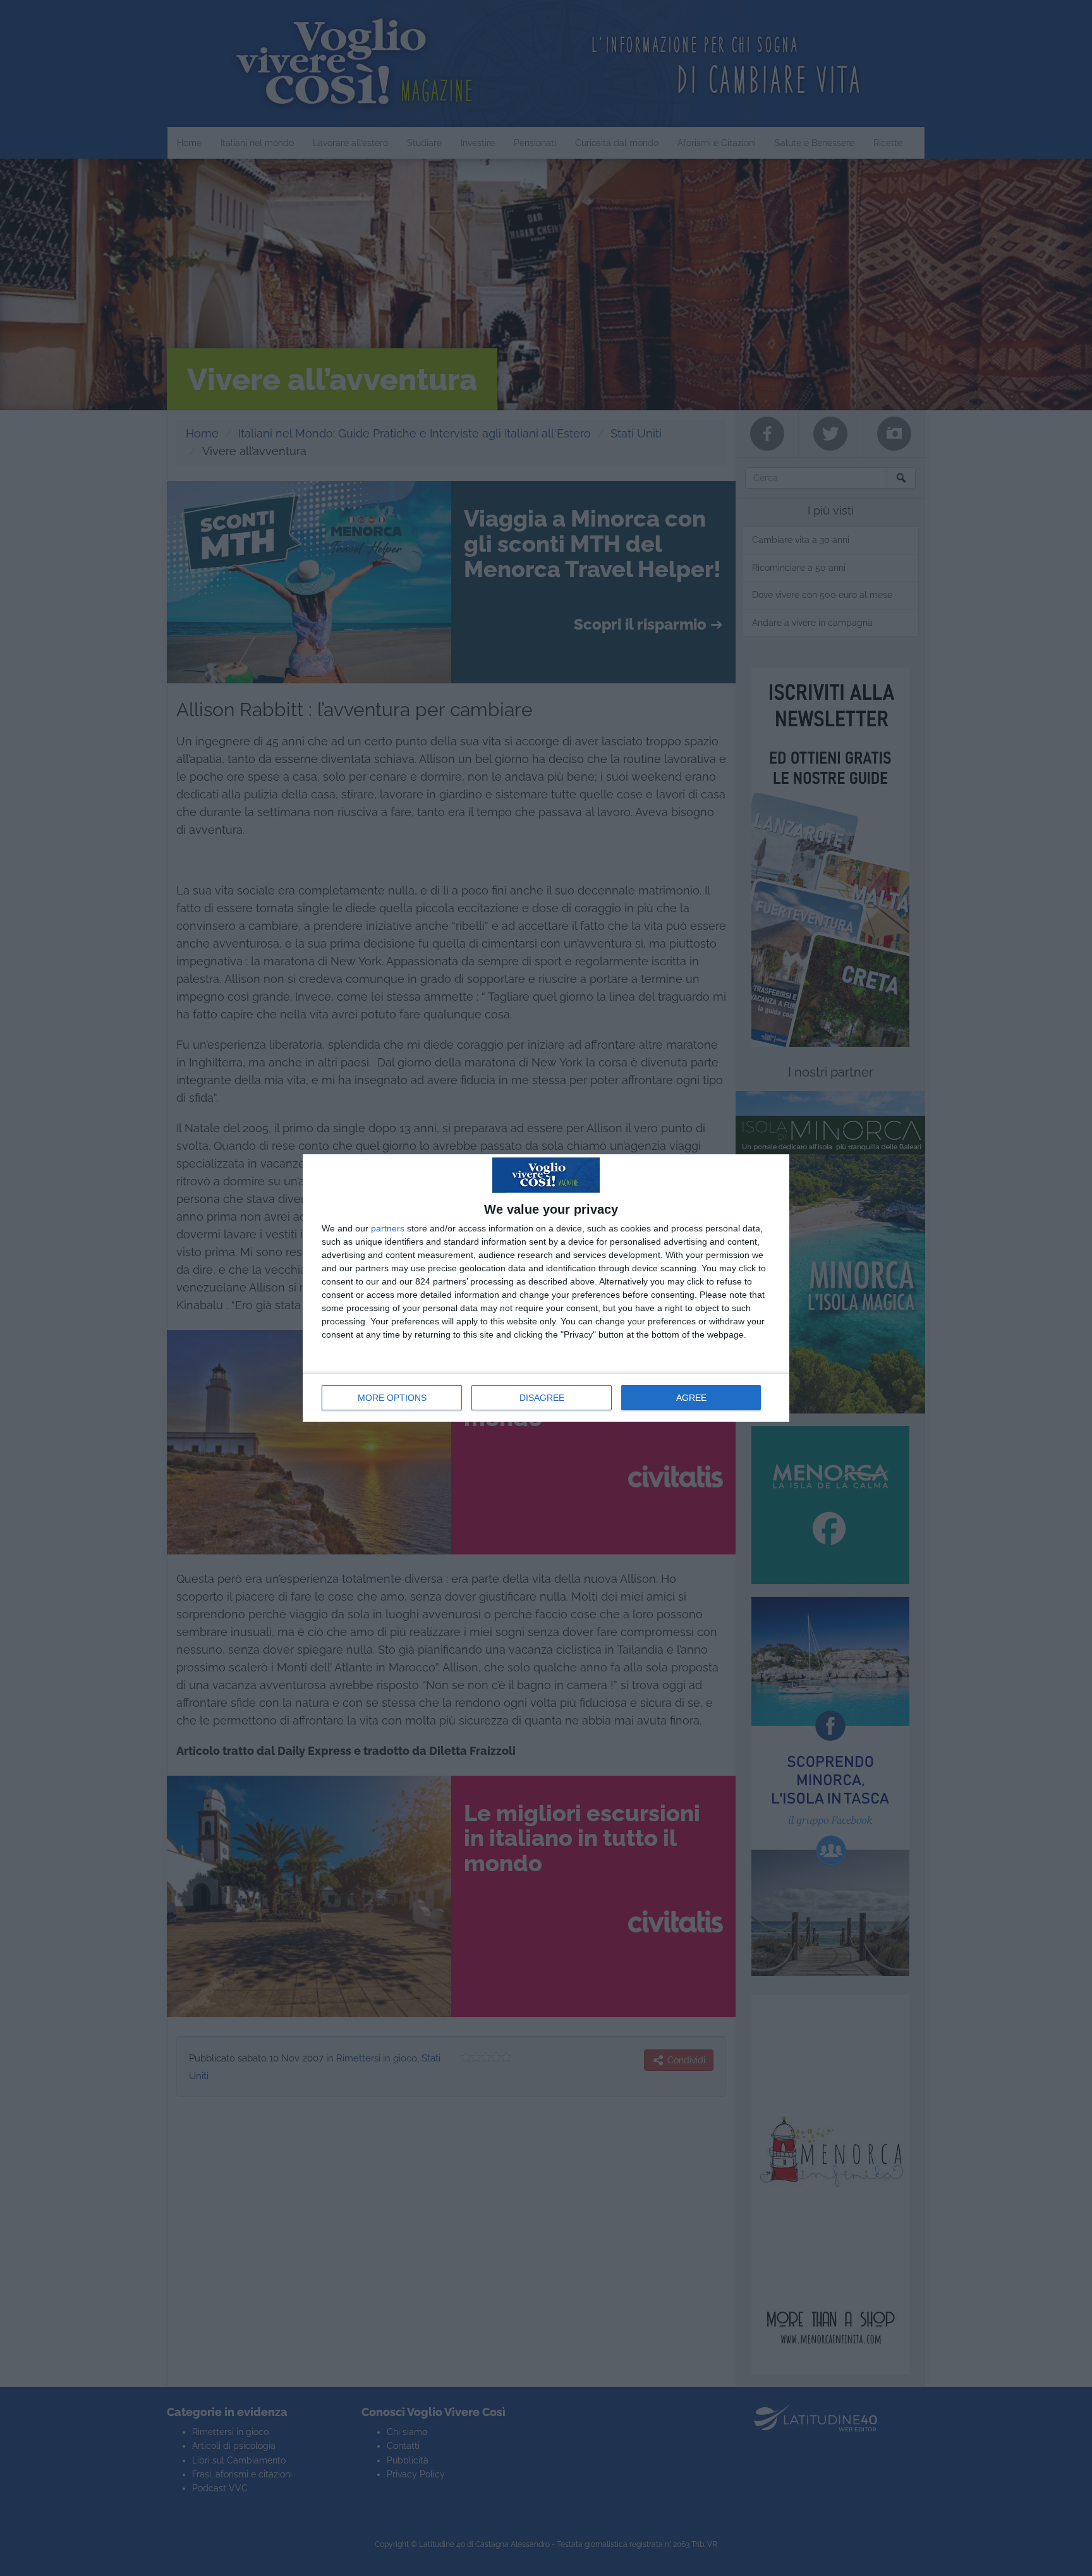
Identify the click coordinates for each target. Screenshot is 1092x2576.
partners (388, 1228)
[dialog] (546, 1288)
